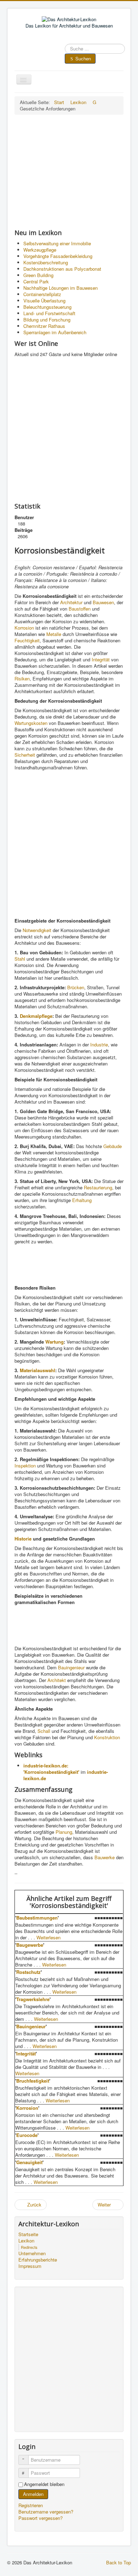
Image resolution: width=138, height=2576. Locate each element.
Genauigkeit (29, 2162)
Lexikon (26, 2241)
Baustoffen (80, 609)
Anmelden (33, 2494)
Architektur (71, 602)
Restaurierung (98, 1187)
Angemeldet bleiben (44, 2484)
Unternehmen (32, 2253)
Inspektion (25, 1466)
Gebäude (113, 1146)
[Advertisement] (69, 172)
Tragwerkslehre (33, 1999)
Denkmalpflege (36, 1016)
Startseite (28, 2234)
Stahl (20, 959)
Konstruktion (107, 1737)
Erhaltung (82, 1200)
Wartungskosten (31, 723)
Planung (64, 1832)
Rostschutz (28, 1972)
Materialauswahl (38, 1370)
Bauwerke (105, 1857)
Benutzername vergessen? (46, 2512)
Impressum (30, 2266)
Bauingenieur (71, 1667)
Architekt (57, 1680)
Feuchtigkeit (27, 640)
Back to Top (119, 2562)
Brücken (76, 987)
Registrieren (31, 2505)
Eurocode (27, 2135)
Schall (44, 1731)
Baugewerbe (30, 1945)
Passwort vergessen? (41, 2518)
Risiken (22, 678)
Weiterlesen (48, 1937)
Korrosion (24, 628)
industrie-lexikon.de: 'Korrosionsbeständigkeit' (51, 1769)
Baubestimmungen (37, 1918)
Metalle (54, 634)
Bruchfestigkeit (33, 2081)
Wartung (54, 1342)
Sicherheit (25, 755)
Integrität (101, 659)
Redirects (29, 2247)
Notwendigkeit (37, 930)
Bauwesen (103, 602)
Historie (23, 1539)
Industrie (99, 1044)
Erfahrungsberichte (38, 2260)
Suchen (83, 58)
